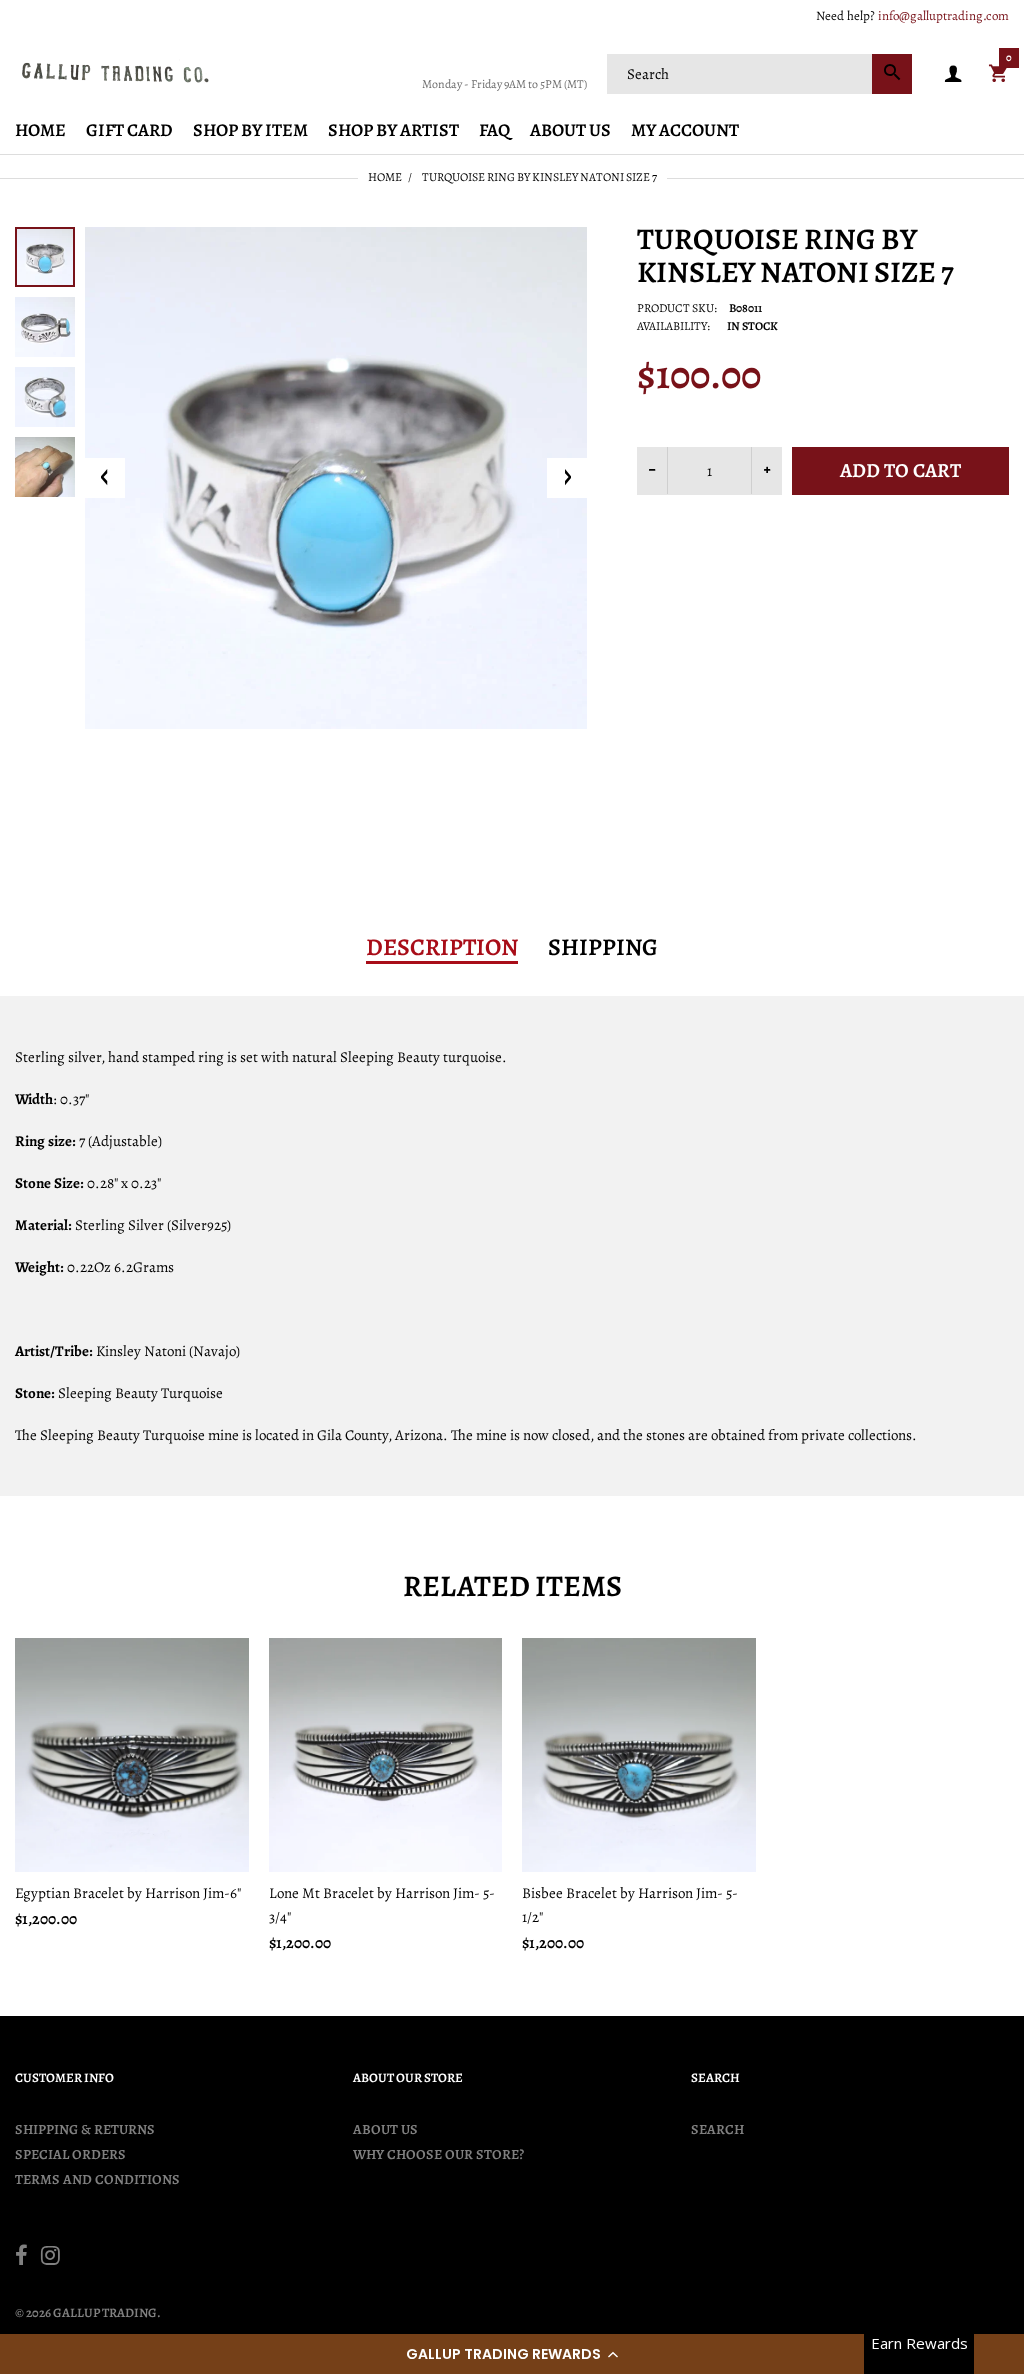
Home (385, 177)
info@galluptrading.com (943, 15)
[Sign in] (953, 74)
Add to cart (900, 470)
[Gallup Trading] (115, 72)
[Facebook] (21, 2258)
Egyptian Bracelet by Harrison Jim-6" (128, 1893)
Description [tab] (442, 947)
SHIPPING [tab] (603, 947)
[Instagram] (50, 2258)
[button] (512, 2354)
